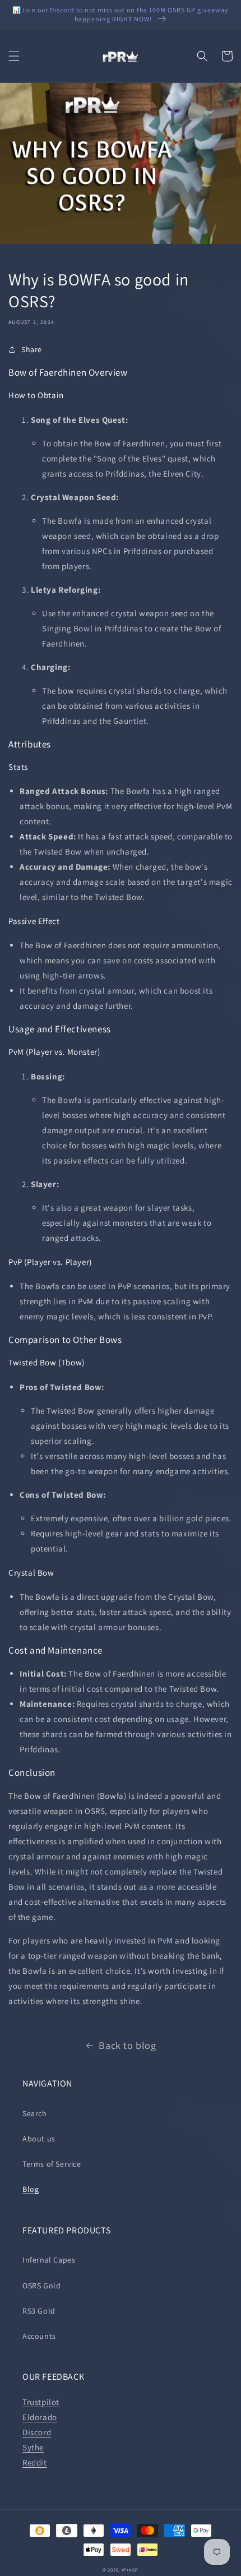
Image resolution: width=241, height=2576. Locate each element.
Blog (31, 2189)
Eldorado (40, 2417)
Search (35, 2113)
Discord (37, 2432)
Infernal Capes (49, 2260)
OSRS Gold (41, 2286)
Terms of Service (52, 2164)
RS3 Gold (39, 2311)
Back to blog (127, 2045)
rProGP (130, 2570)
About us (39, 2139)
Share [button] (32, 349)
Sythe (33, 2447)
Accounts (39, 2336)
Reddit (35, 2462)
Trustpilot (41, 2402)
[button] (14, 56)
